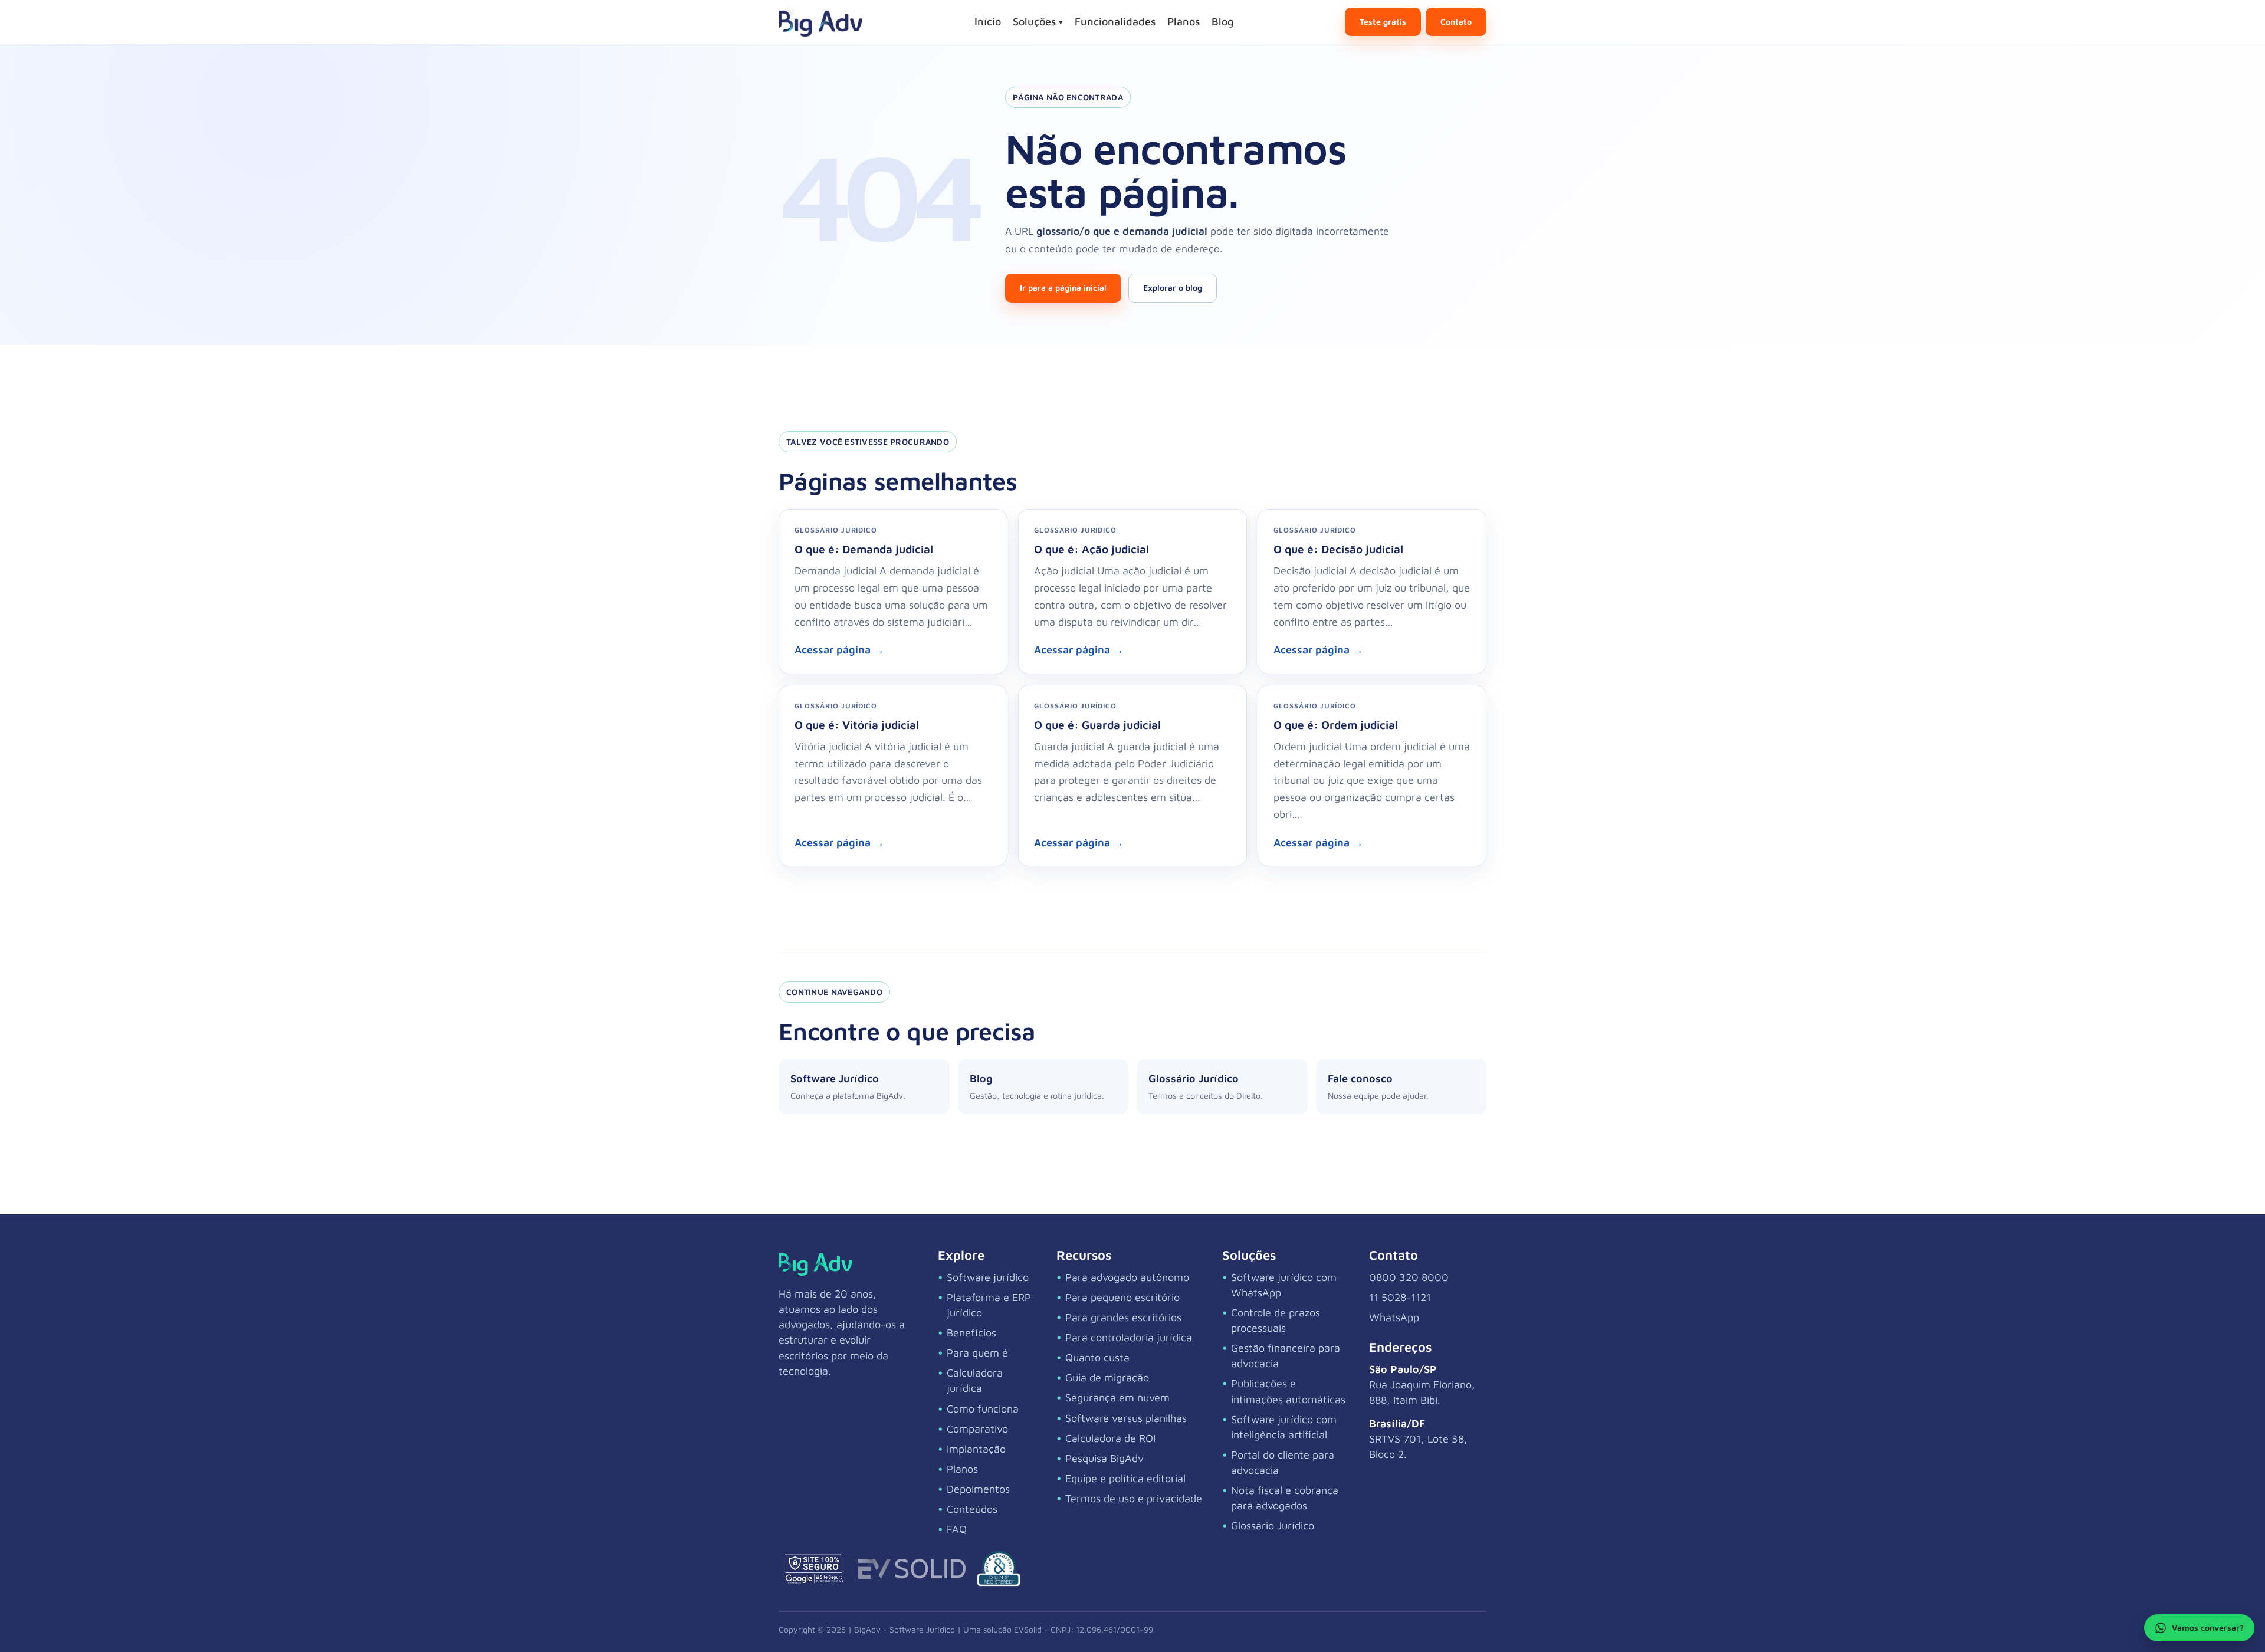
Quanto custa (1097, 1357)
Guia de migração (1107, 1377)
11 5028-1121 (1400, 1297)
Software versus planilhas (1126, 1418)
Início (988, 22)
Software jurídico (988, 1277)
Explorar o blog (1173, 288)
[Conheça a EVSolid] (912, 1569)
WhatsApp (1394, 1317)
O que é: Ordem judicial (1336, 725)
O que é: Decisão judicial (1338, 549)
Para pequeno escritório (1122, 1297)
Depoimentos (978, 1489)
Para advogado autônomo (1127, 1277)
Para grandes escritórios (1123, 1317)
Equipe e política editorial (1125, 1478)
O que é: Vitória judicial (857, 725)
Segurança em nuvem (1117, 1398)
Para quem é (977, 1353)
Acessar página (839, 650)
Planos (1184, 22)
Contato (1456, 22)
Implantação (976, 1449)
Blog (1222, 22)
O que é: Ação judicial (1092, 549)
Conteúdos (972, 1509)
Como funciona (983, 1409)
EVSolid (1028, 1629)
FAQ (957, 1529)
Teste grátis (1383, 22)
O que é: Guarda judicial (1097, 725)
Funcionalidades (1115, 22)
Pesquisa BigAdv (1104, 1458)
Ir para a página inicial (1063, 288)
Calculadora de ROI (1110, 1438)
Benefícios (971, 1333)
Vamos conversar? (2208, 1628)
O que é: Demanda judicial (864, 549)
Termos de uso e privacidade (1134, 1498)
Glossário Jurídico (1273, 1525)
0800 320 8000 (1409, 1277)
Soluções (1038, 22)
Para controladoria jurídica (1129, 1337)
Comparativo (977, 1429)
